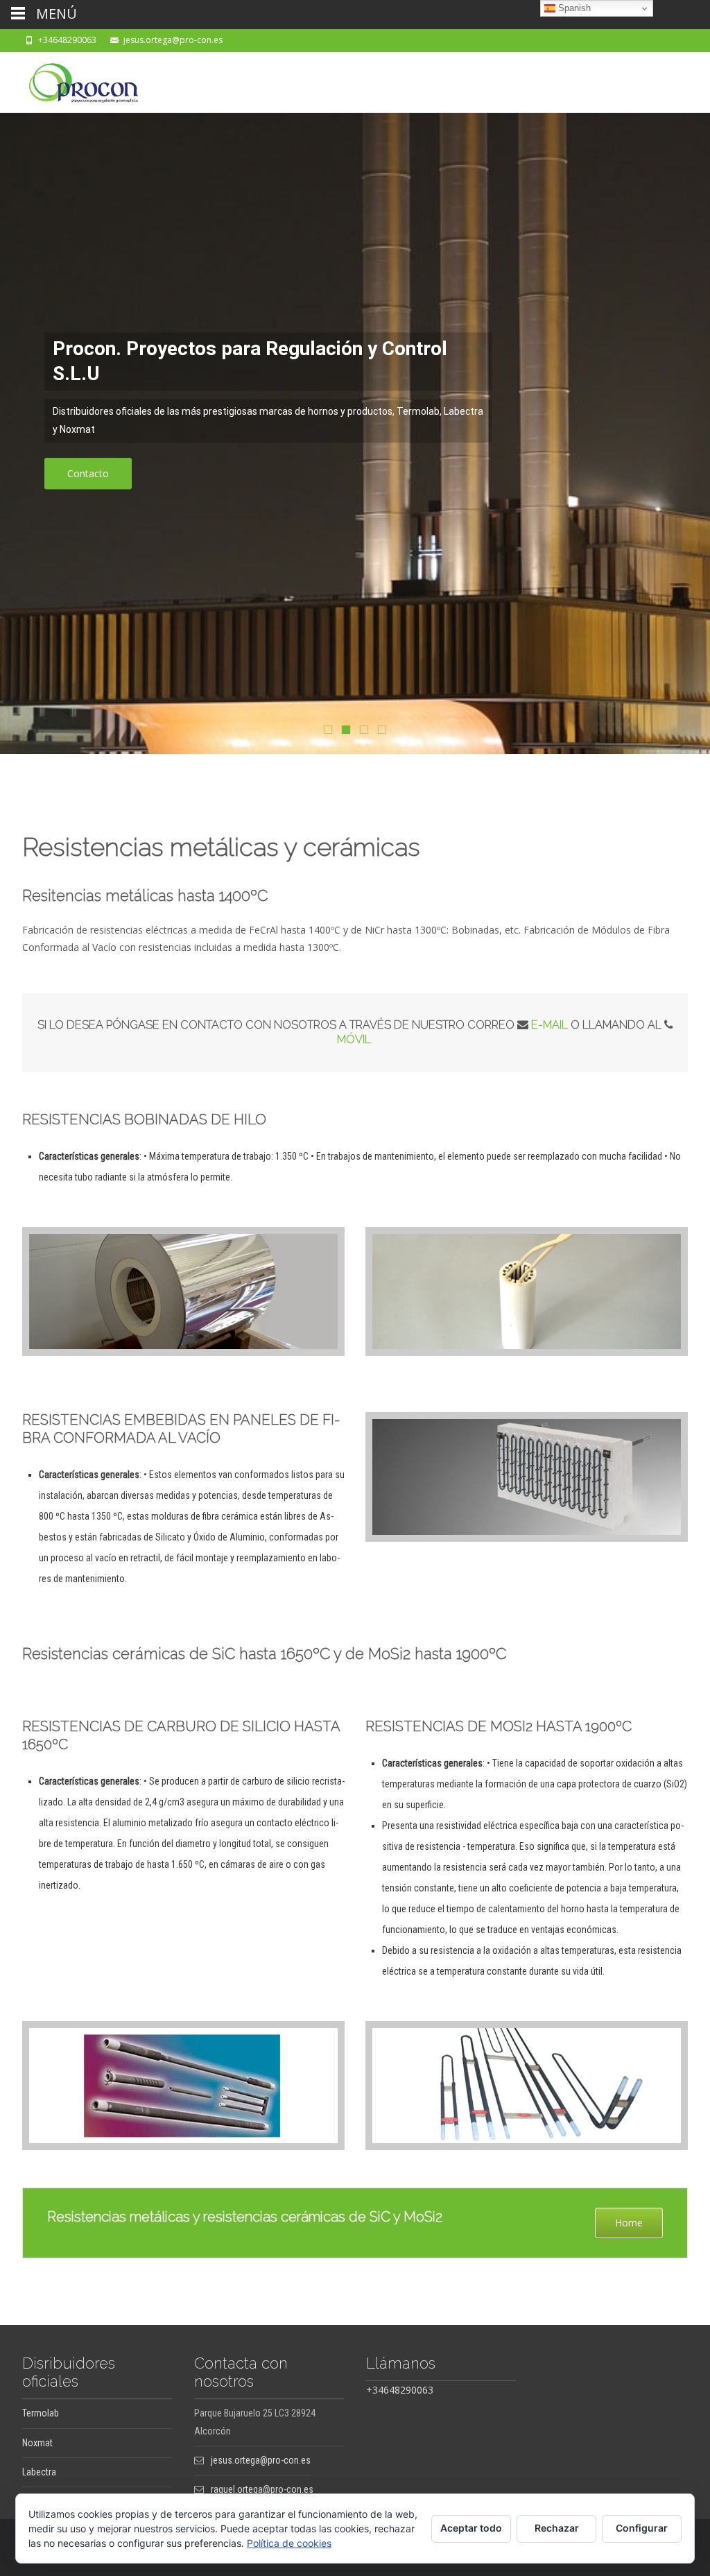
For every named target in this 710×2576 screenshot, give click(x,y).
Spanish (573, 8)
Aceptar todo (471, 2528)
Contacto (88, 473)
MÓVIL (355, 1039)
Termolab (41, 2413)
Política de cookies (289, 2543)
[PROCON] (72, 80)
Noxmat (37, 2443)
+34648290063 (67, 40)
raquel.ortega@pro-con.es (262, 2489)
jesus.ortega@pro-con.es (173, 40)
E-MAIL (551, 1025)
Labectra (39, 2472)
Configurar (642, 2528)
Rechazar (557, 2528)
